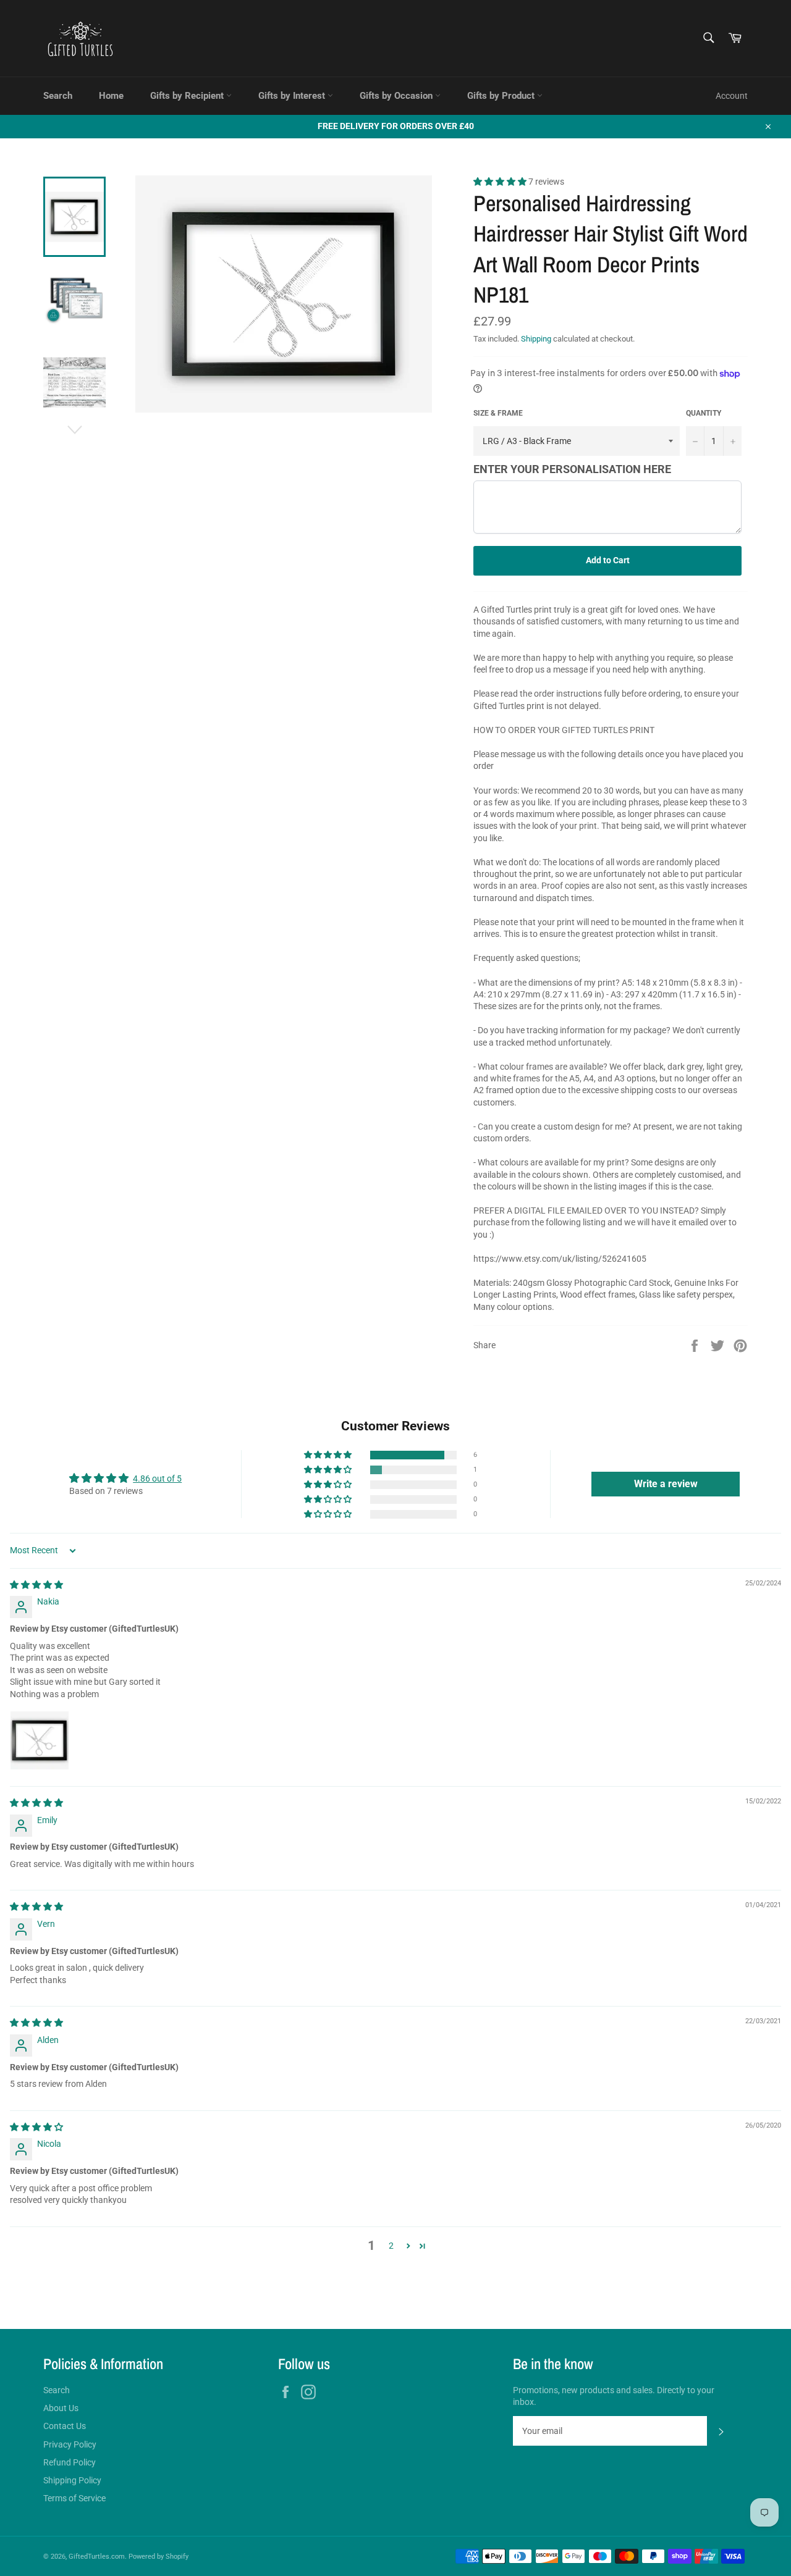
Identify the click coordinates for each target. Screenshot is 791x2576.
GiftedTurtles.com (97, 2557)
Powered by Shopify (159, 2557)
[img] (36, 1585)
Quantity (704, 413)
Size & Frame (498, 413)
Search (58, 96)
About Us (61, 2408)
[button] (501, 182)
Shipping (536, 339)
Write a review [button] (666, 1484)
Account (732, 96)
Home (111, 96)
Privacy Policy (70, 2444)
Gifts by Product (502, 96)
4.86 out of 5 (157, 1479)
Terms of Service (74, 2498)
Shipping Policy (72, 2480)
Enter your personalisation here (572, 469)
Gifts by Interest (293, 96)
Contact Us (65, 2426)
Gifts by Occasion (397, 96)
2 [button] (391, 2246)
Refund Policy (70, 2462)
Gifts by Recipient (188, 96)
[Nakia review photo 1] (40, 1740)
